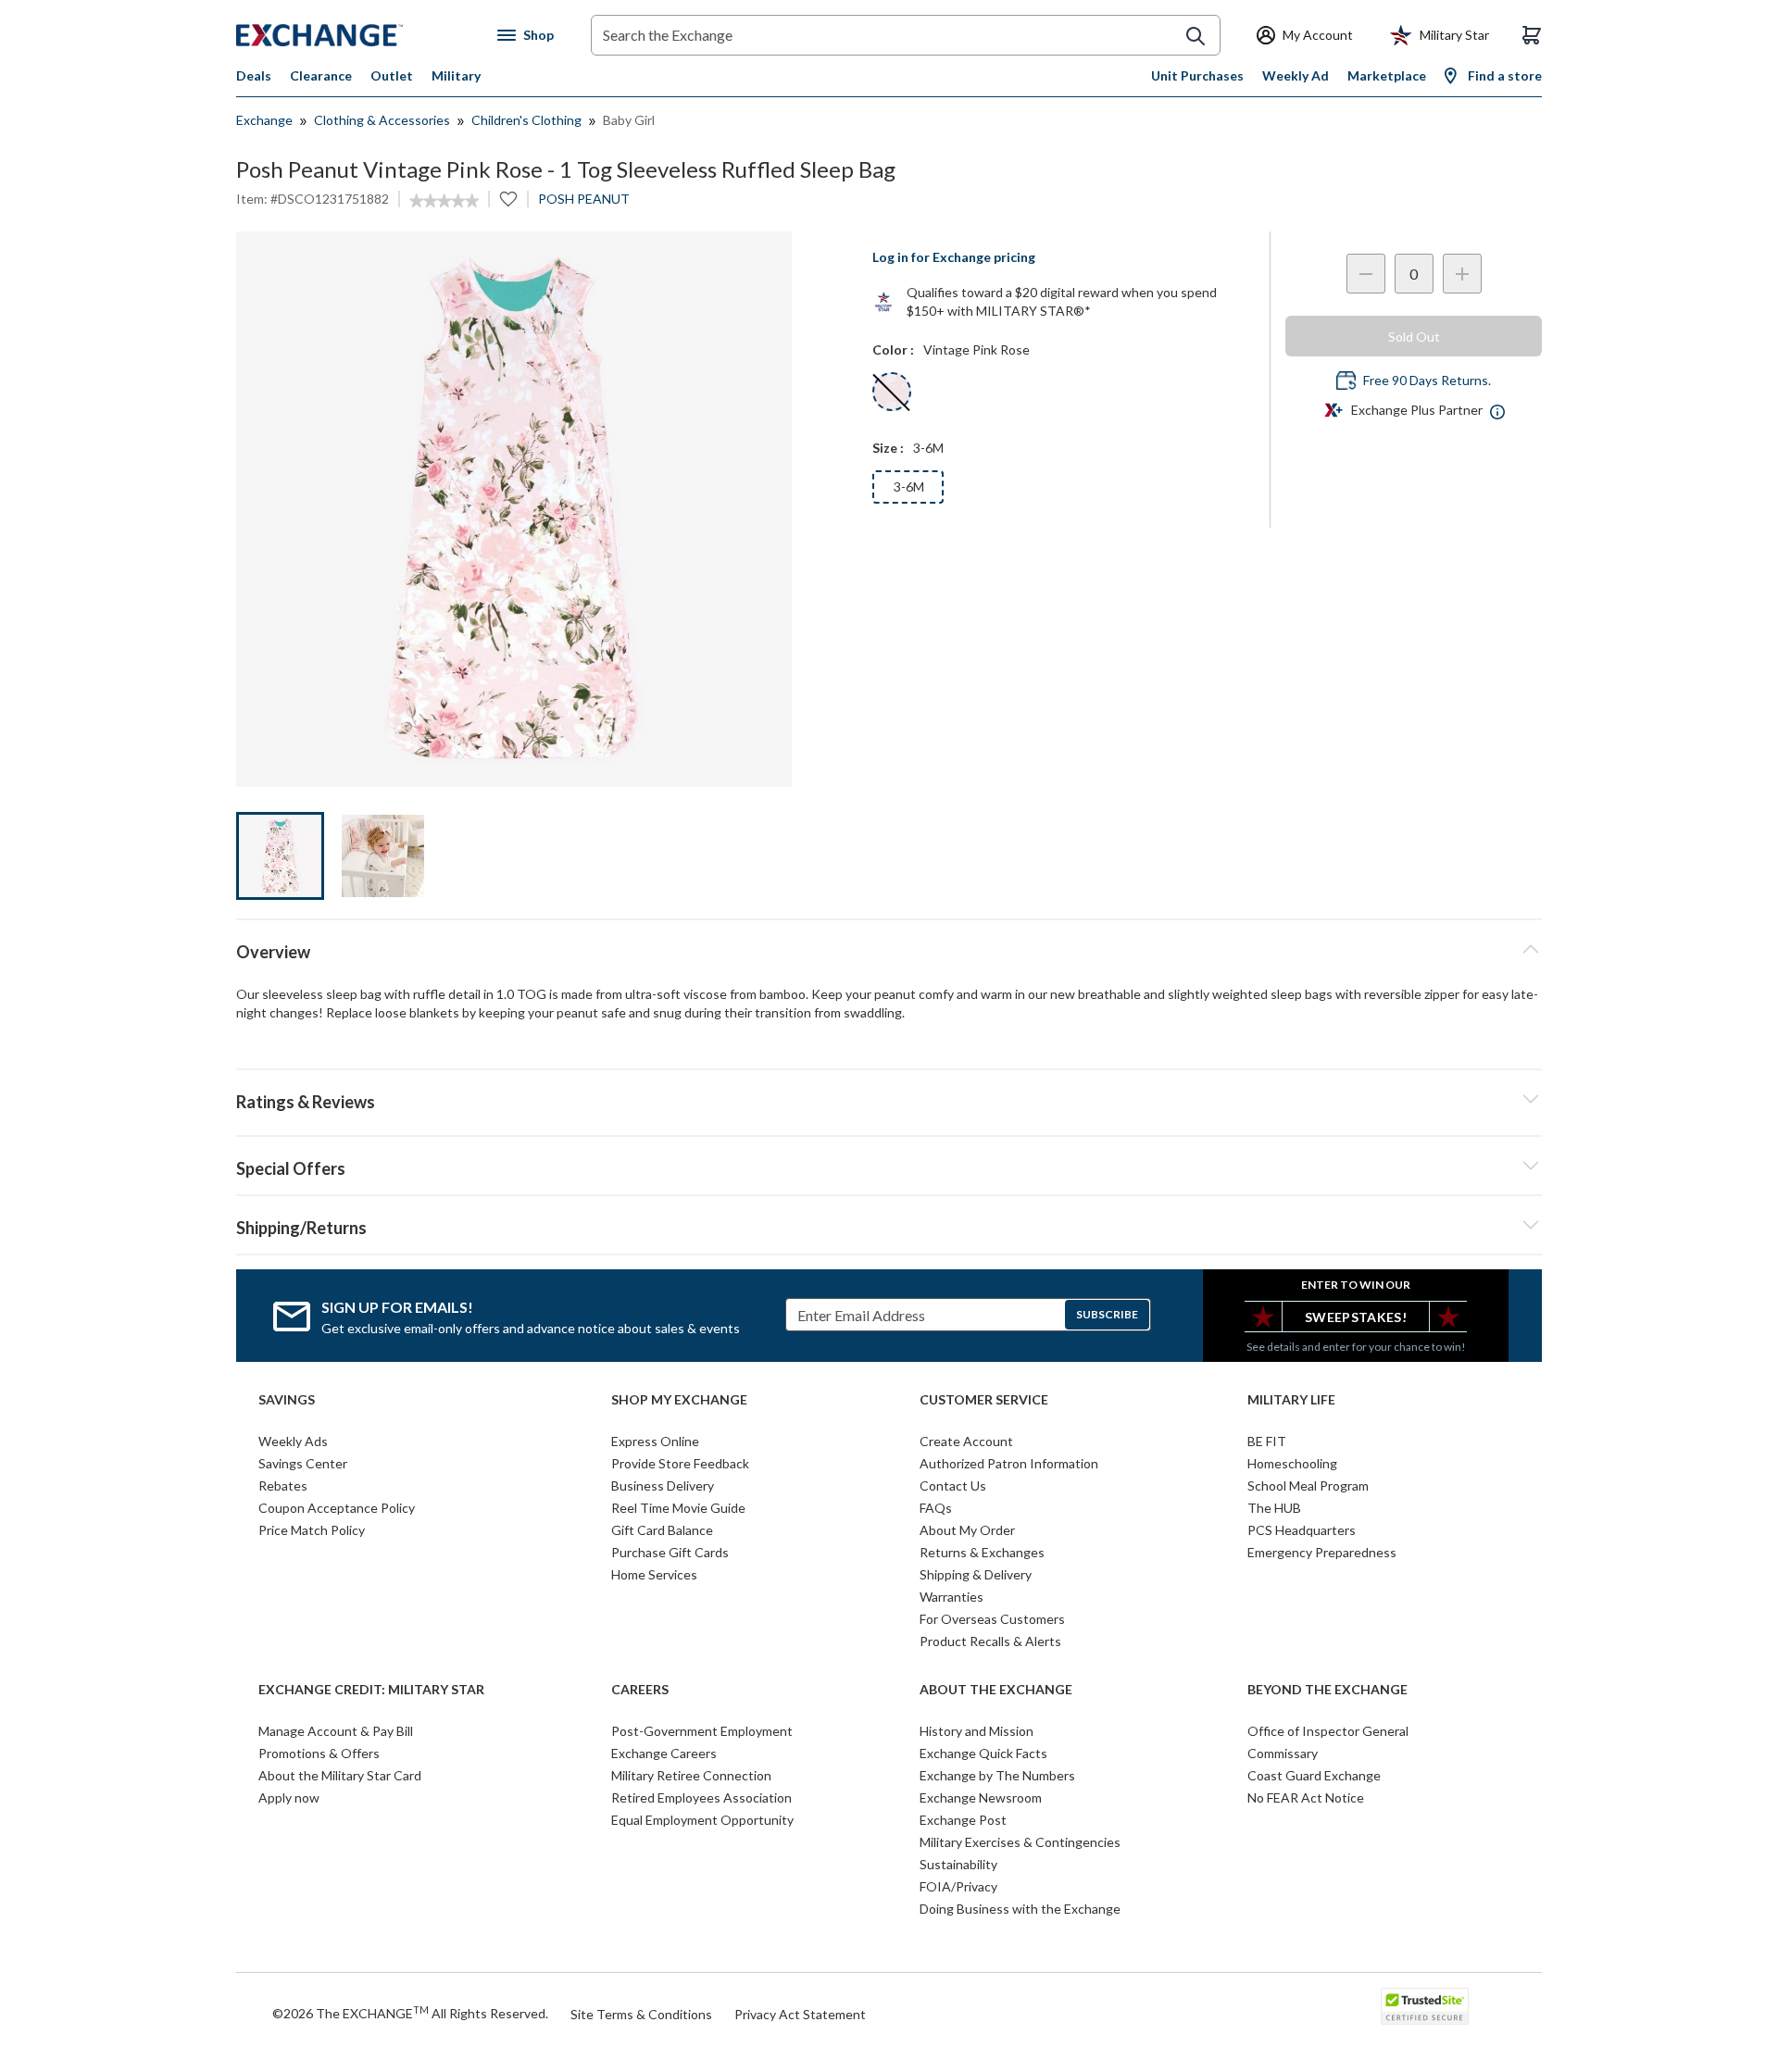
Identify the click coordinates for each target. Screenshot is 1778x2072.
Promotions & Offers (319, 1753)
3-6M (909, 487)
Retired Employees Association (701, 1797)
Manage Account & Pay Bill (336, 1731)
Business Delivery (663, 1485)
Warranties (952, 1597)
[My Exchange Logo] (354, 35)
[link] (444, 201)
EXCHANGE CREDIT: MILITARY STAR (371, 1690)
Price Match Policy (312, 1530)
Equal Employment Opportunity (702, 1820)
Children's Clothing (526, 120)
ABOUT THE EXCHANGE (996, 1690)
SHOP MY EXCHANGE (679, 1400)
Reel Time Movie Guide (678, 1508)
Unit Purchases (1197, 75)
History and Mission (977, 1731)
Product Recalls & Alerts (990, 1641)
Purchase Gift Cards (670, 1552)
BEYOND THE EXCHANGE (1327, 1690)
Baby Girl (629, 120)
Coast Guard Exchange (1314, 1775)
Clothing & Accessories (382, 120)
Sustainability (958, 1864)
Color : (893, 349)
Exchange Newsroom (981, 1797)
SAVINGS (287, 1400)
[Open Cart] (1532, 35)
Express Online (655, 1441)
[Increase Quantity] (1462, 274)
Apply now (289, 1797)
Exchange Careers (664, 1753)
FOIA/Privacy (958, 1886)
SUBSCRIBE (1107, 1314)
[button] (889, 1099)
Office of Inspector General (1328, 1731)
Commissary (1283, 1753)
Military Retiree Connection (691, 1775)
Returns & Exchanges (982, 1552)
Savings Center (303, 1463)
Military (456, 75)
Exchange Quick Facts (983, 1753)
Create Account (966, 1441)
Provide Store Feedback (680, 1463)
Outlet (392, 75)
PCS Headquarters (1302, 1530)
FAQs (936, 1508)
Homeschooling (1292, 1463)
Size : (888, 448)
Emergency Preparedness (1322, 1552)
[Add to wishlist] (508, 199)
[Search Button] (1196, 36)
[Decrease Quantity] (1366, 274)
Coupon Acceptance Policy (337, 1508)
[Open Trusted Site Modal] (1425, 2006)
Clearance (321, 75)
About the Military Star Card (340, 1775)
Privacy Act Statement (800, 2014)
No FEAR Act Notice (1306, 1797)
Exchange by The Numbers (997, 1775)
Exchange (264, 120)
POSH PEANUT (584, 199)
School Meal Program (1308, 1485)
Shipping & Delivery (976, 1574)
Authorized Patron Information (1009, 1463)
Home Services (654, 1574)
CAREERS (640, 1690)
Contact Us (953, 1485)
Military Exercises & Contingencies (1020, 1842)
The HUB (1274, 1508)
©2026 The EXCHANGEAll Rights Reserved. (410, 2013)
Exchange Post (963, 1820)
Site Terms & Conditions (641, 2014)
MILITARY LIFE (1291, 1400)
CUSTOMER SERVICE (984, 1400)
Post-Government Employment (702, 1731)
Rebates (283, 1485)
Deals (254, 75)
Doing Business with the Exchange (1020, 1909)
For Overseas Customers (992, 1619)
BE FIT (1267, 1441)
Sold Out (1414, 337)
